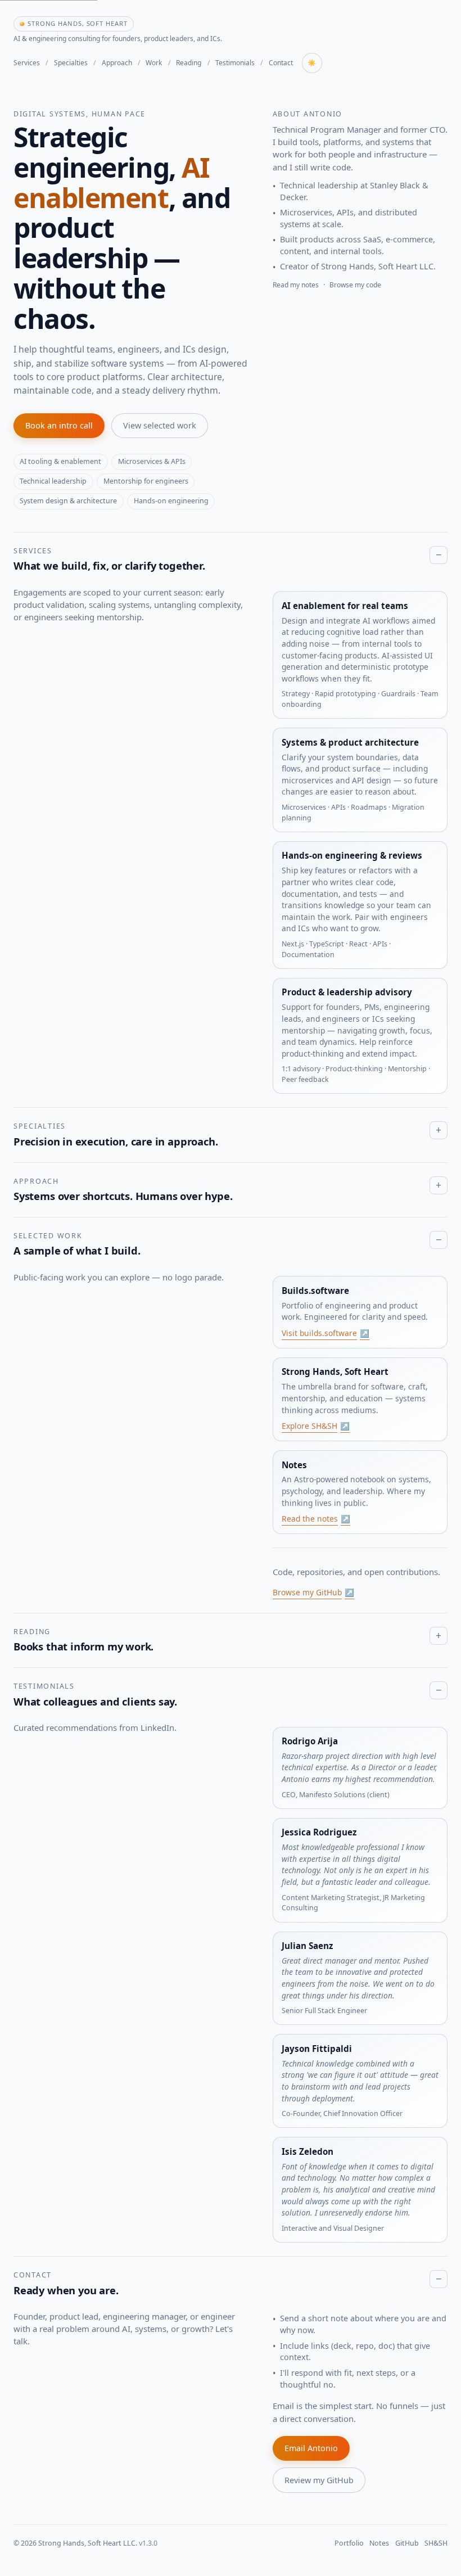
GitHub (407, 2543)
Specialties (71, 63)
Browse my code (355, 285)
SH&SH (436, 2543)
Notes (379, 2543)
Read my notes (296, 285)
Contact (281, 63)
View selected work (160, 425)
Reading (189, 63)
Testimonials (235, 63)
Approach (117, 63)
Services (27, 63)
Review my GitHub (319, 2480)
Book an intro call (59, 425)
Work (154, 63)
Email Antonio (311, 2448)
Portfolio (349, 2543)
